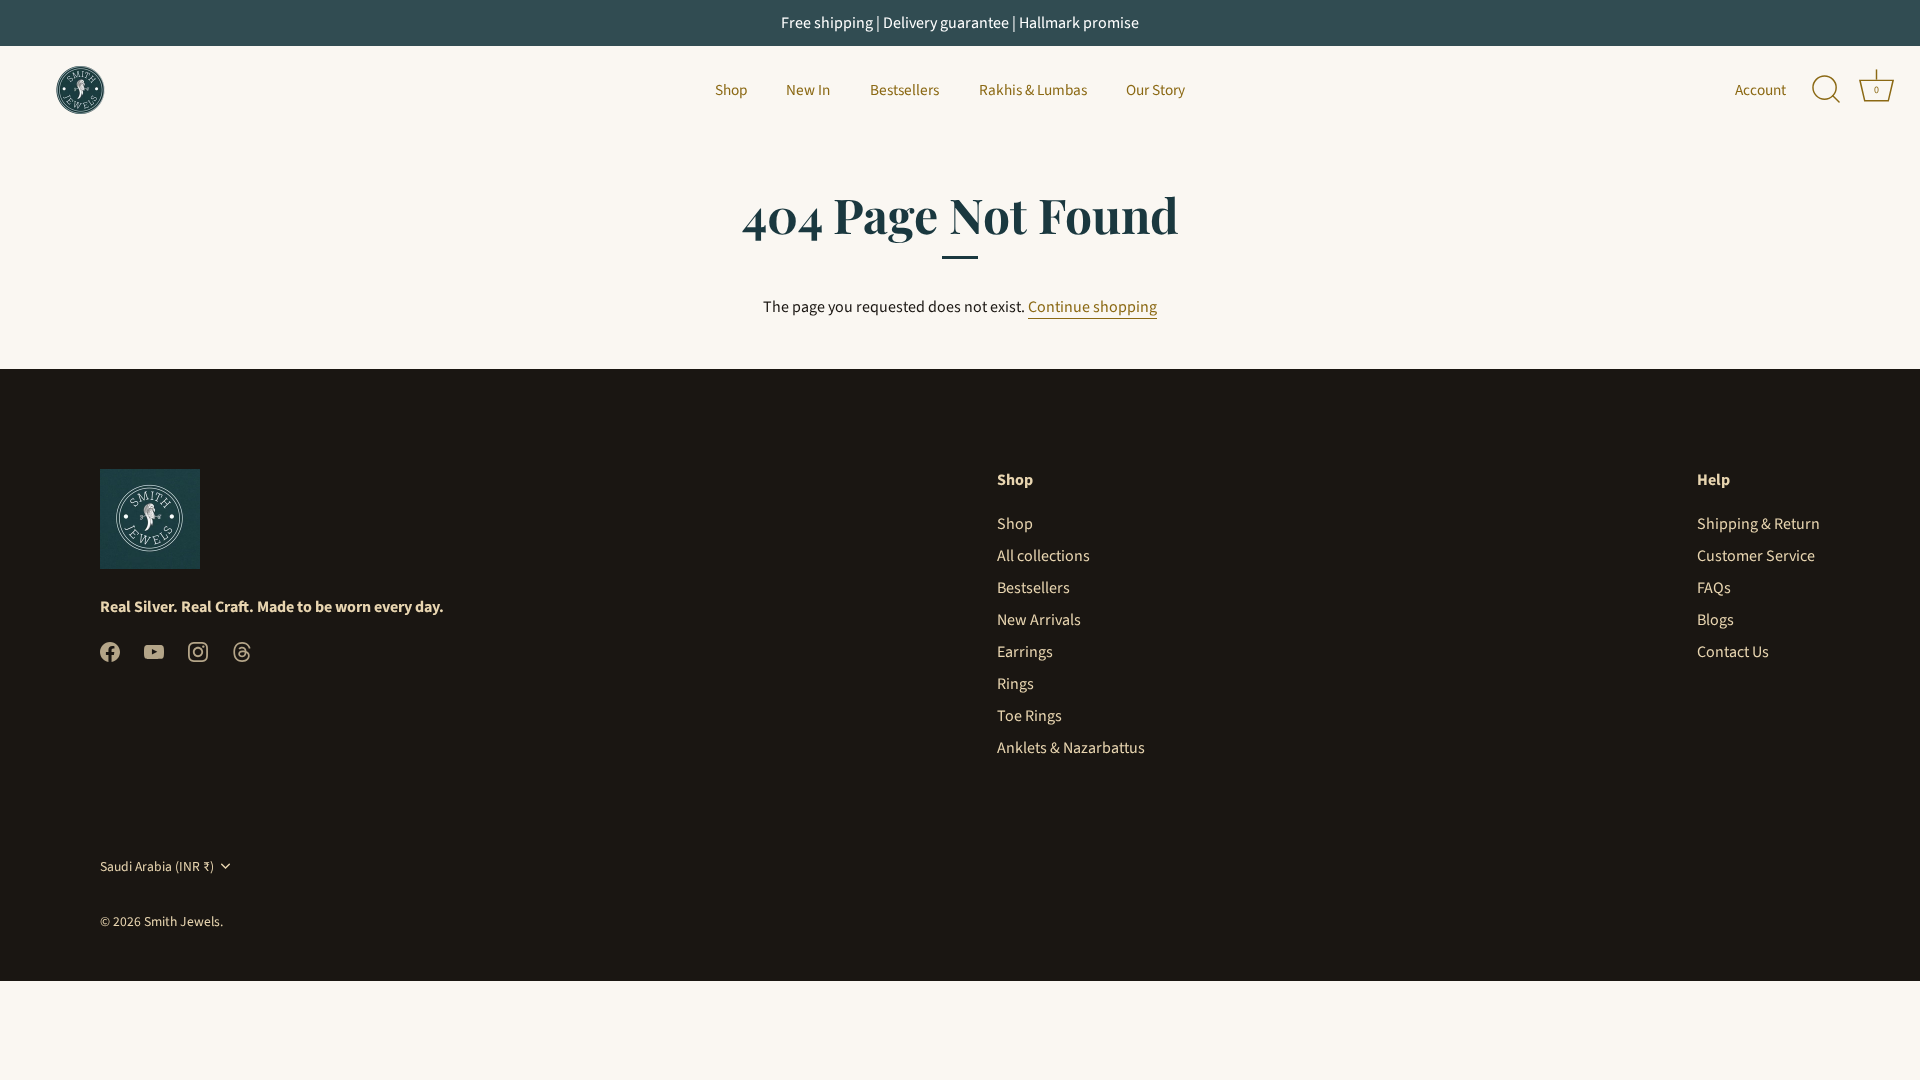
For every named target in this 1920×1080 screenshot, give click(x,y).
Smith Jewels (182, 921)
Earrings (1025, 652)
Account (1760, 90)
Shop (731, 90)
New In (808, 90)
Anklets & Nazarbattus (1071, 748)
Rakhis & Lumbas (1033, 90)
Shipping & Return (1758, 524)
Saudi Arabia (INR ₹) (157, 866)
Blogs (1715, 620)
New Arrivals (1039, 620)
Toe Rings (1029, 716)
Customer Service (1756, 556)
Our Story (1155, 90)
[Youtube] (154, 651)
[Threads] (242, 651)
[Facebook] (110, 651)
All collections (1043, 556)
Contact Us (1733, 652)
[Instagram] (198, 651)
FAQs (1714, 588)
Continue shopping (1092, 307)
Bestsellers (904, 90)
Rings (1015, 684)
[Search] (1826, 90)
